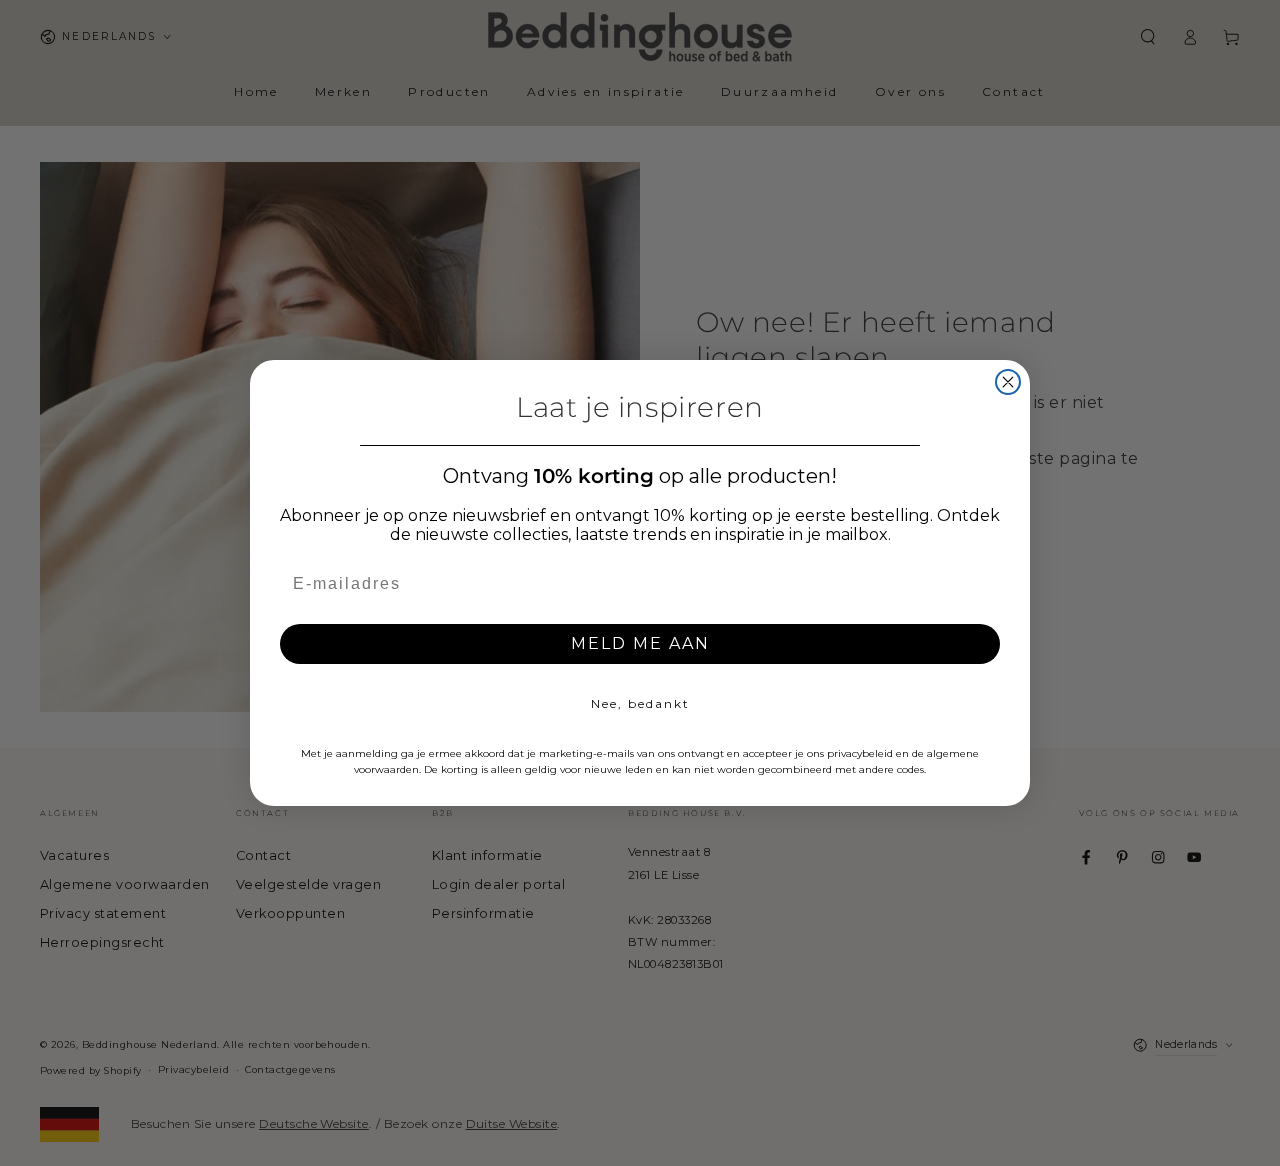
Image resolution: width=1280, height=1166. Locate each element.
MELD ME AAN (640, 643)
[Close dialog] (1008, 382)
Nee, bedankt (640, 703)
